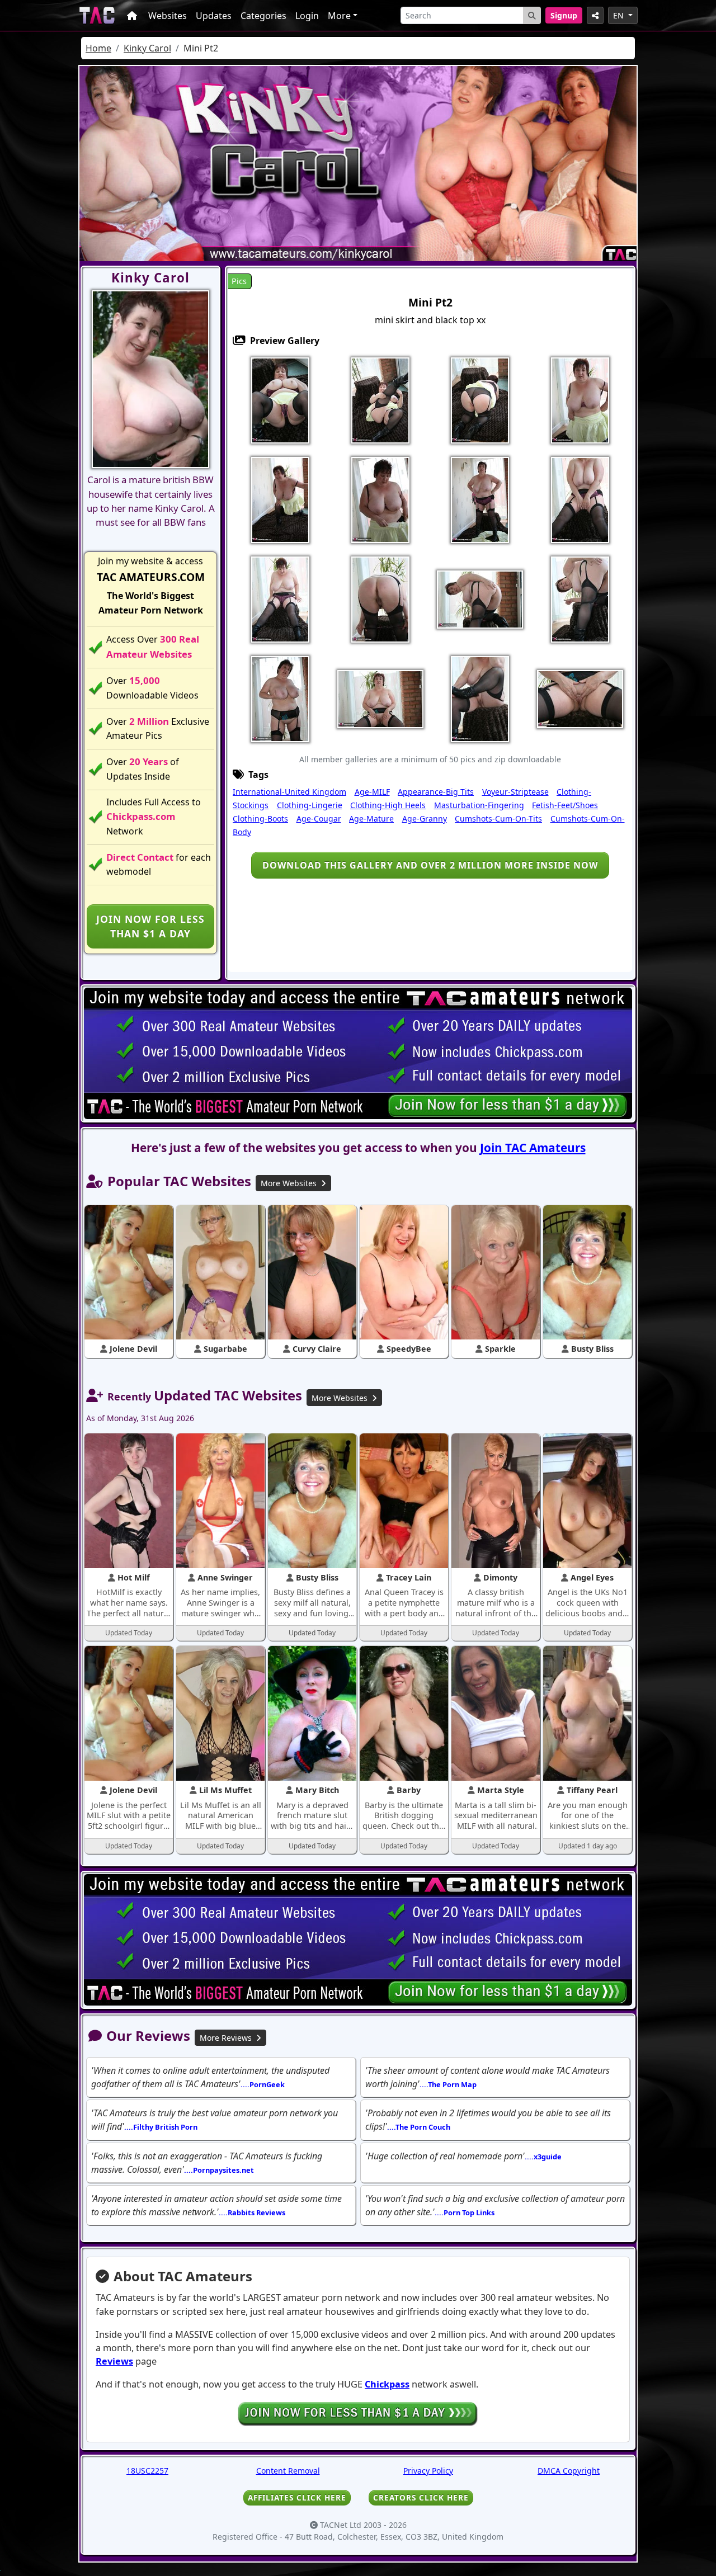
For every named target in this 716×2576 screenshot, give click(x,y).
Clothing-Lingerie (310, 805)
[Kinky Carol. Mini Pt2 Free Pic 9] (480, 499)
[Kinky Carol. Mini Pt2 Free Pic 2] (380, 399)
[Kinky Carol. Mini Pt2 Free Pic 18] (380, 698)
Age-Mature (371, 818)
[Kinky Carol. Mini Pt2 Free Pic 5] (580, 399)
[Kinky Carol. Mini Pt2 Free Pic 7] (380, 499)
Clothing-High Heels (388, 805)
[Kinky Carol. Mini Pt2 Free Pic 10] (580, 499)
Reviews (114, 2361)
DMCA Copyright (569, 2471)
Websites (168, 16)
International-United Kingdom (289, 792)
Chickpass (387, 2384)
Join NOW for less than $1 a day (150, 926)
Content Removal (288, 2471)
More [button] (339, 16)
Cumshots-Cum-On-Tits (498, 818)
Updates (214, 16)
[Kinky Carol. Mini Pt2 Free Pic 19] (480, 698)
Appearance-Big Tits (436, 792)
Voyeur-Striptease (515, 792)
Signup (564, 15)
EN (620, 15)
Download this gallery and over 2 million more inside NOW (430, 865)
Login (307, 16)
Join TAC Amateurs (533, 1148)
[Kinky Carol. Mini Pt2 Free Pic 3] (480, 399)
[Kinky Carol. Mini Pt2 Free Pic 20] (580, 698)
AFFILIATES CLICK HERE (297, 2497)
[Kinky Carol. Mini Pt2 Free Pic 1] (280, 399)
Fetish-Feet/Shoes (565, 805)
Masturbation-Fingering (479, 805)
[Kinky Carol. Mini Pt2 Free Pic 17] (280, 698)
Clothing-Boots (260, 818)
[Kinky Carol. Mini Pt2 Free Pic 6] (280, 499)
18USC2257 (147, 2471)
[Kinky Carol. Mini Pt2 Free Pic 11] (280, 598)
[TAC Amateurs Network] (97, 15)
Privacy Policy (428, 2471)
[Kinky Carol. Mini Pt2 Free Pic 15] (580, 598)
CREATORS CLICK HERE (421, 2497)
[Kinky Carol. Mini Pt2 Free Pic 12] (380, 598)
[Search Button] (532, 15)
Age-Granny (425, 818)
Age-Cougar (319, 818)
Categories (263, 16)
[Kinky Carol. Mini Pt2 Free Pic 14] (480, 598)
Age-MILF (372, 792)
